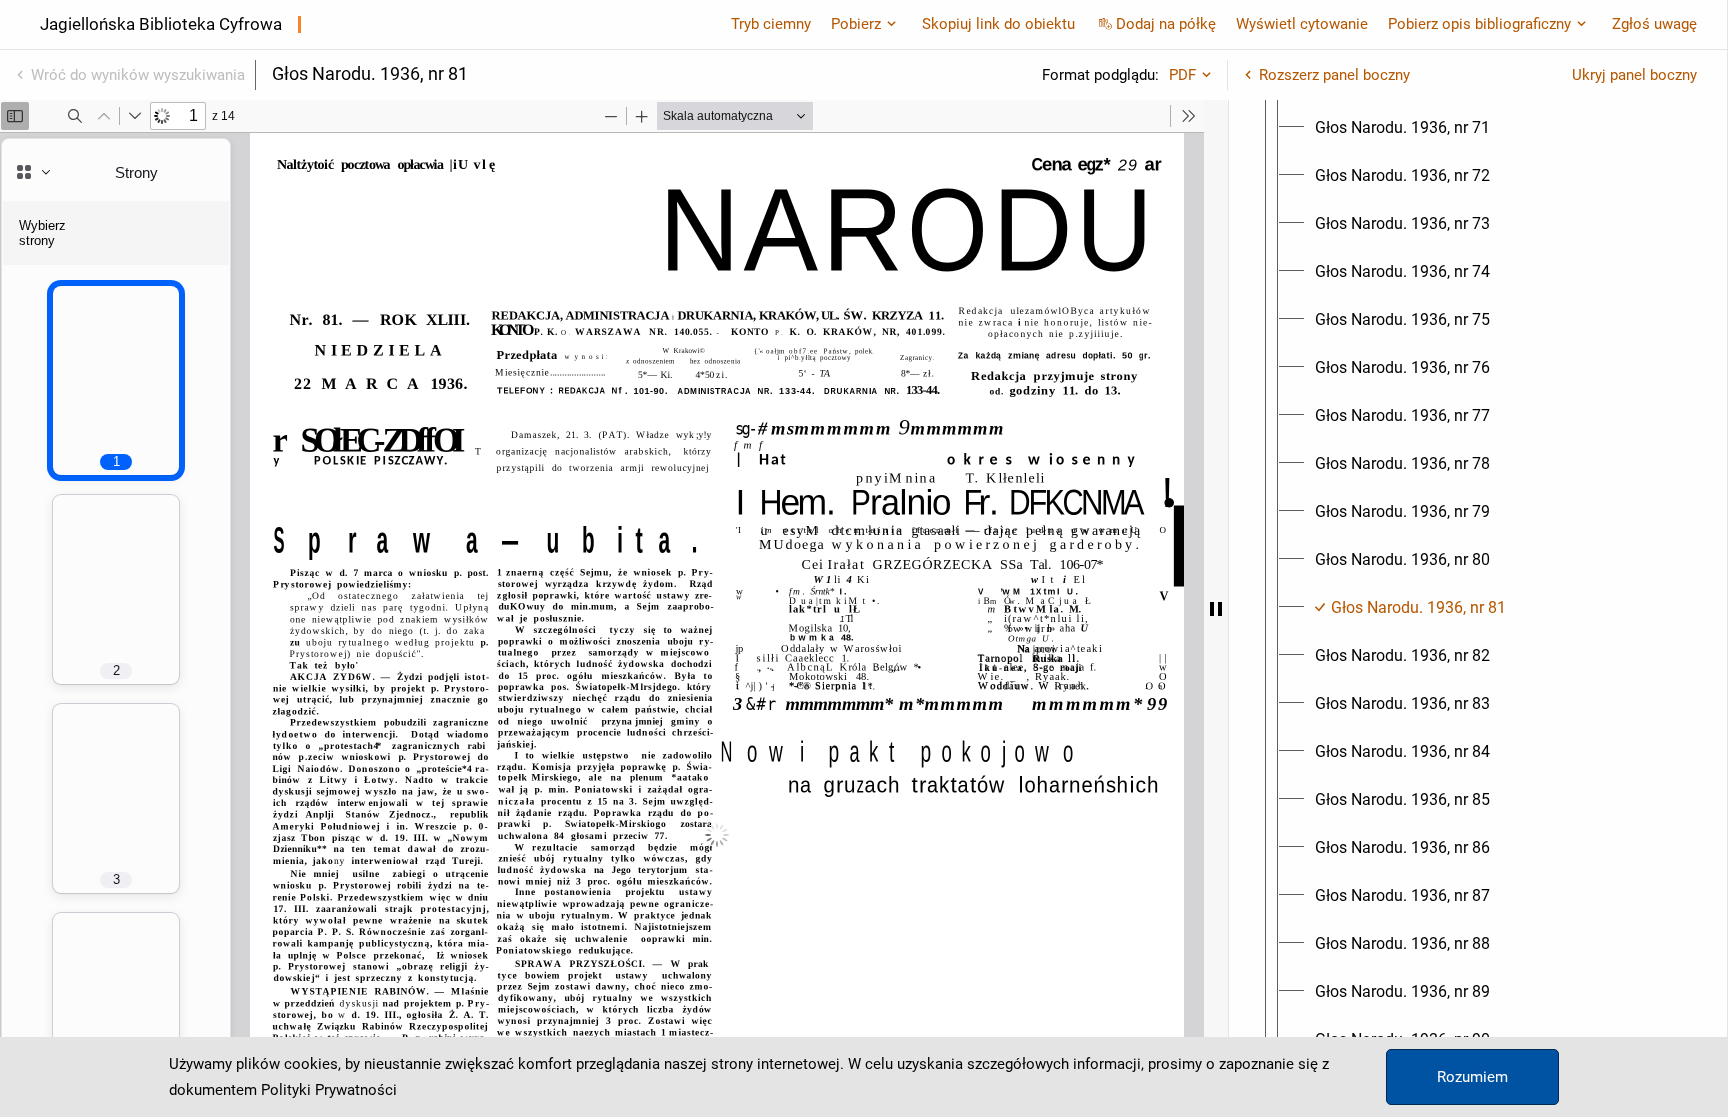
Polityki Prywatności (329, 1090)
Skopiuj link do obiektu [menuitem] (998, 24)
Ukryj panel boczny (1634, 75)
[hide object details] (1216, 608)
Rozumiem (1472, 1077)
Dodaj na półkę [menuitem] (1166, 24)
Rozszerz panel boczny (1334, 75)
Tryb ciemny (771, 24)
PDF (1182, 75)
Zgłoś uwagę (1654, 24)
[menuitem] (1402, 128)
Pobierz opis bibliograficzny (1479, 24)
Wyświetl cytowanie (1302, 24)
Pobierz (856, 24)
